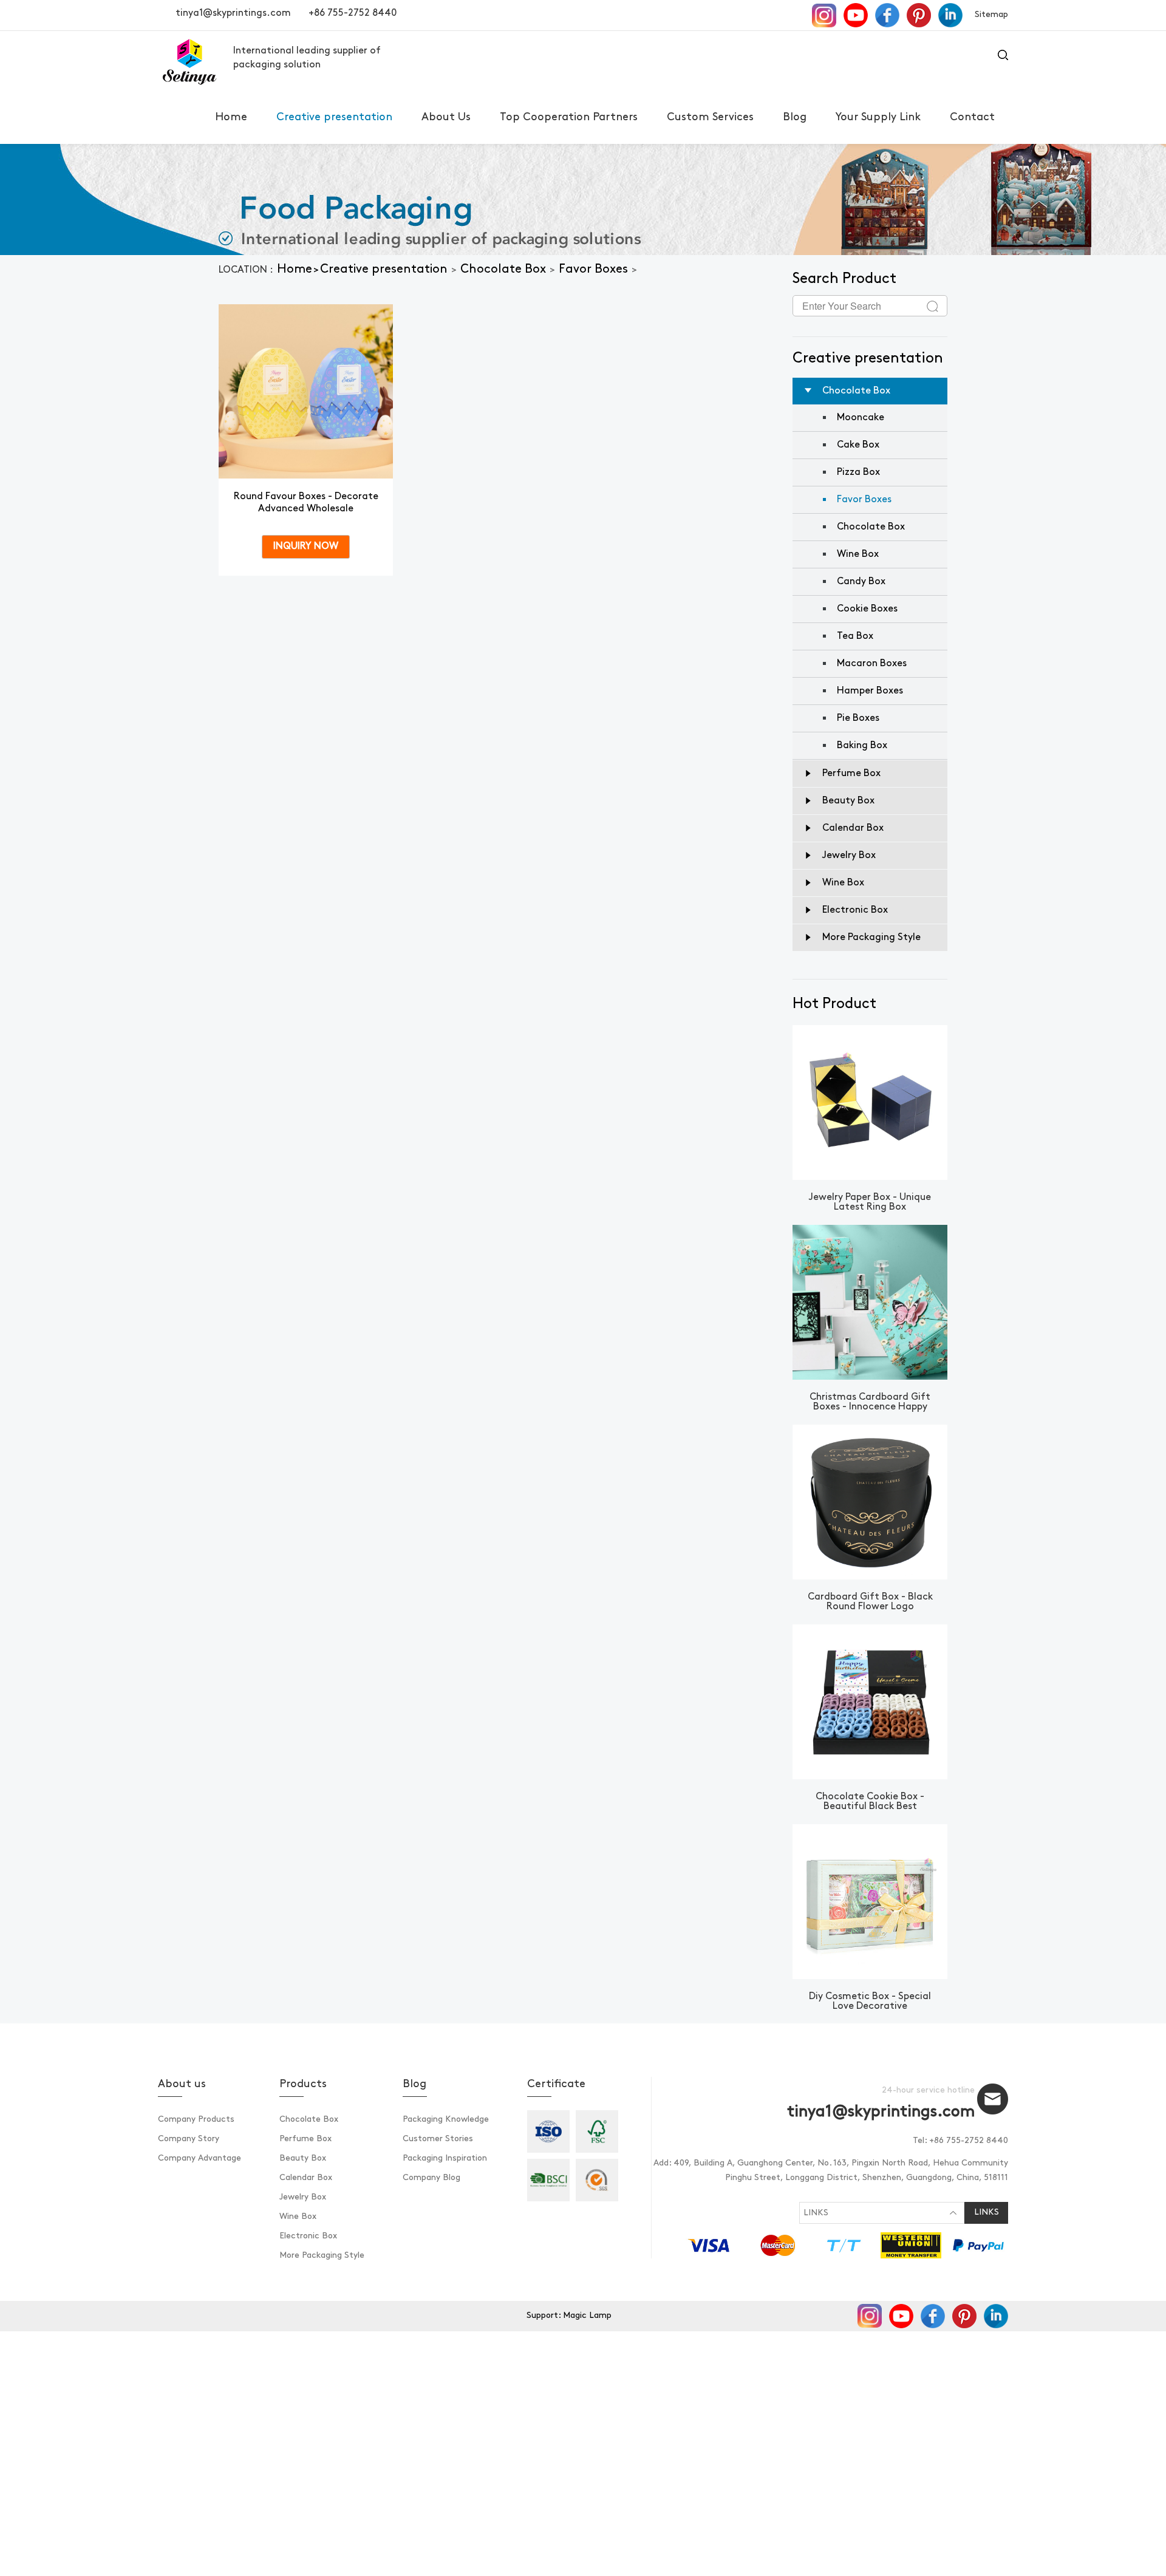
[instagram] (825, 15)
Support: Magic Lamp (569, 2316)
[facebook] (888, 15)
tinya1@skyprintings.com (233, 13)
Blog (795, 118)
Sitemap (991, 15)
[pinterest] (920, 15)
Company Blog (431, 2178)
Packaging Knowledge (446, 2120)
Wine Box (298, 2217)
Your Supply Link (878, 118)
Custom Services (710, 118)
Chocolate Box (503, 270)
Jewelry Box (303, 2197)
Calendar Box (306, 2178)
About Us (446, 118)
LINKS (816, 2213)
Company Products (196, 2120)
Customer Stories (438, 2139)
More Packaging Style (322, 2256)
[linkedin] (950, 15)
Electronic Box (308, 2236)
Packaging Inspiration (445, 2159)
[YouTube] (857, 15)
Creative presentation (334, 118)
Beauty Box (303, 2159)
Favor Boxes (593, 270)
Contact (972, 118)
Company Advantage (199, 2159)
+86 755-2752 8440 (353, 13)
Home (231, 118)
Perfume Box (305, 2139)
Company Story (189, 2139)
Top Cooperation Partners (569, 118)
